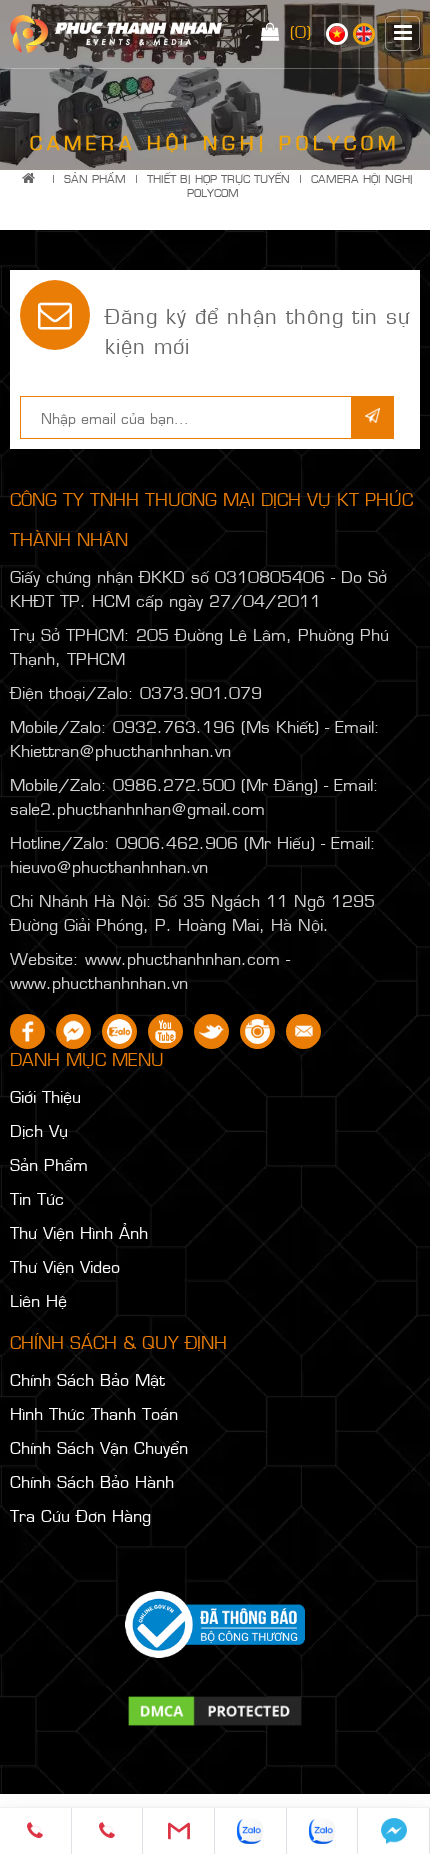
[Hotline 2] (108, 1831)
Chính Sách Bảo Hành (92, 1481)
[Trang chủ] (32, 178)
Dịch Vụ (39, 1130)
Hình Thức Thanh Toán (94, 1413)
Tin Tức (37, 1198)
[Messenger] (394, 1831)
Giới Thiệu (45, 1096)
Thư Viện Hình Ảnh (79, 1232)
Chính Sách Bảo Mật (87, 1379)
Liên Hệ (38, 1300)
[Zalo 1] (251, 1831)
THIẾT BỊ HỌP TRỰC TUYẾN (218, 178)
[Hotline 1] (36, 1831)
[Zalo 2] (323, 1831)
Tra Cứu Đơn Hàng (80, 1515)
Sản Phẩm (95, 178)
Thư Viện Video (65, 1266)
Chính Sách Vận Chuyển (99, 1447)
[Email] (179, 1831)
